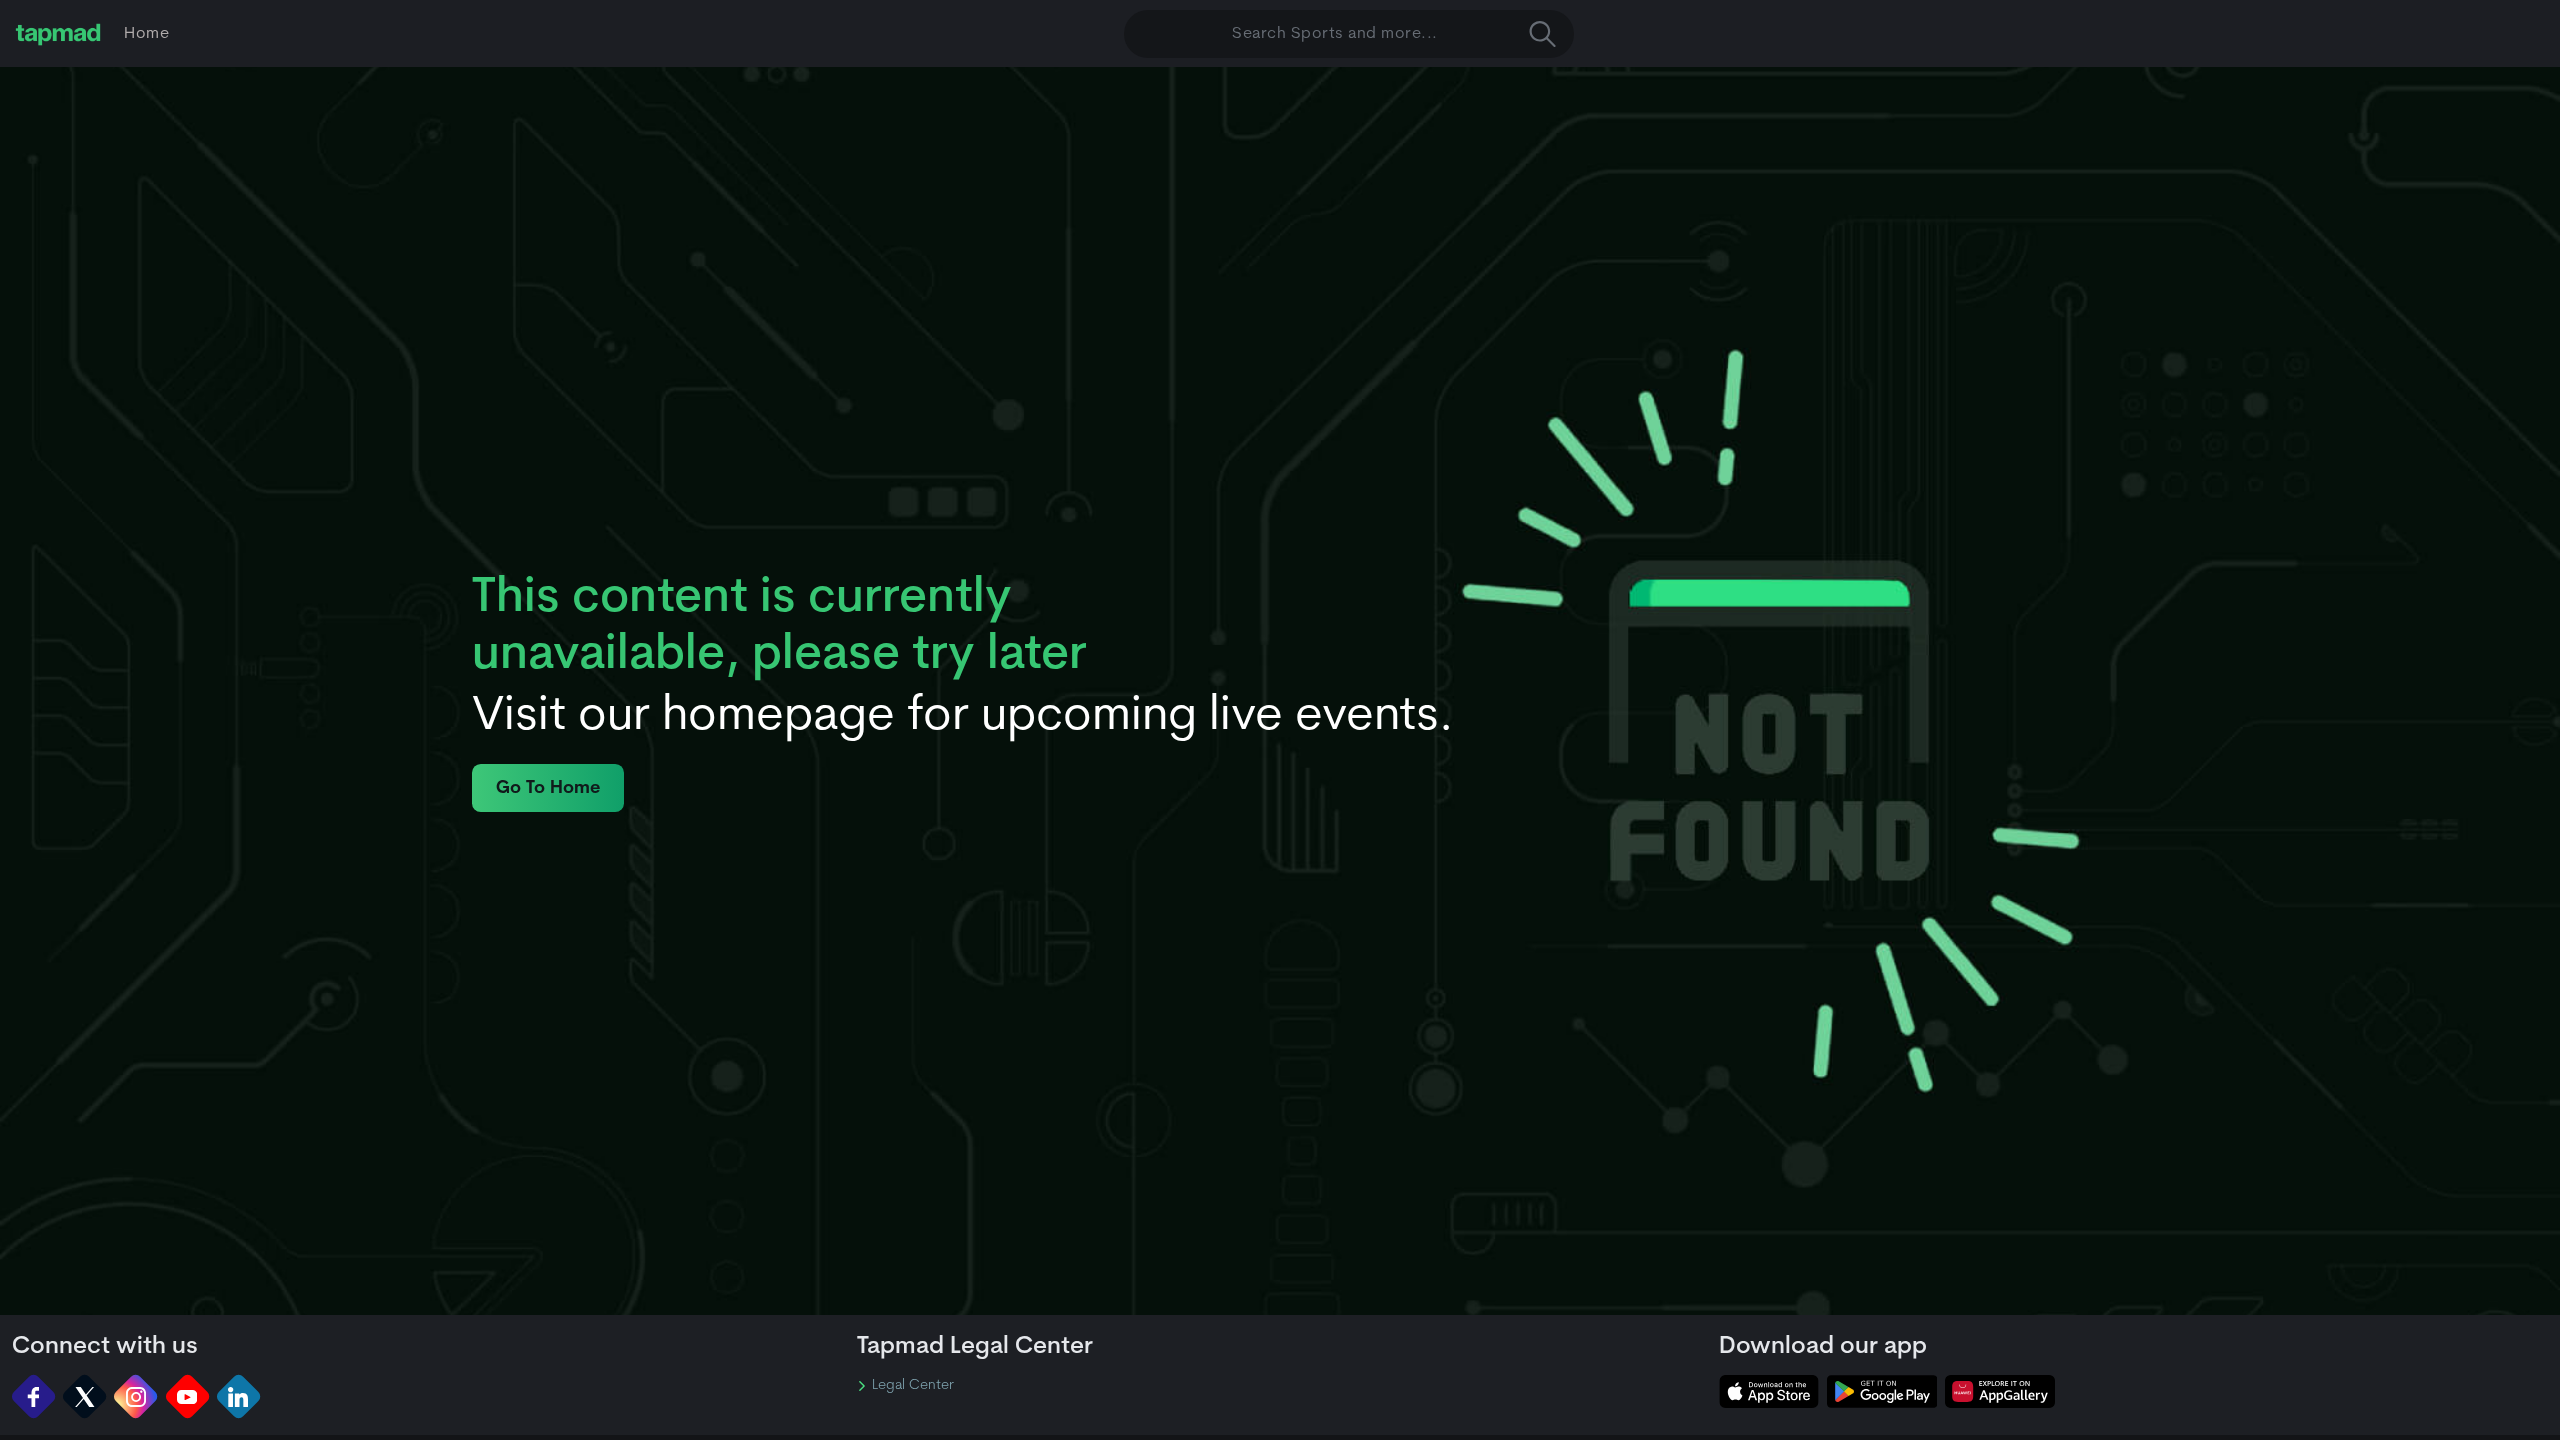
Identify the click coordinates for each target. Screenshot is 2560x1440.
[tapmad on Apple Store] (1769, 1391)
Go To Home (548, 788)
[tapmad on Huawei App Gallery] (2000, 1391)
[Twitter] (84, 1396)
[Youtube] (187, 1396)
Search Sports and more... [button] (1335, 34)
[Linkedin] (238, 1396)
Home (146, 34)
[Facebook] (33, 1396)
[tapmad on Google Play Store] (1882, 1391)
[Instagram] (135, 1396)
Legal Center (913, 1386)
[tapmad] (58, 34)
